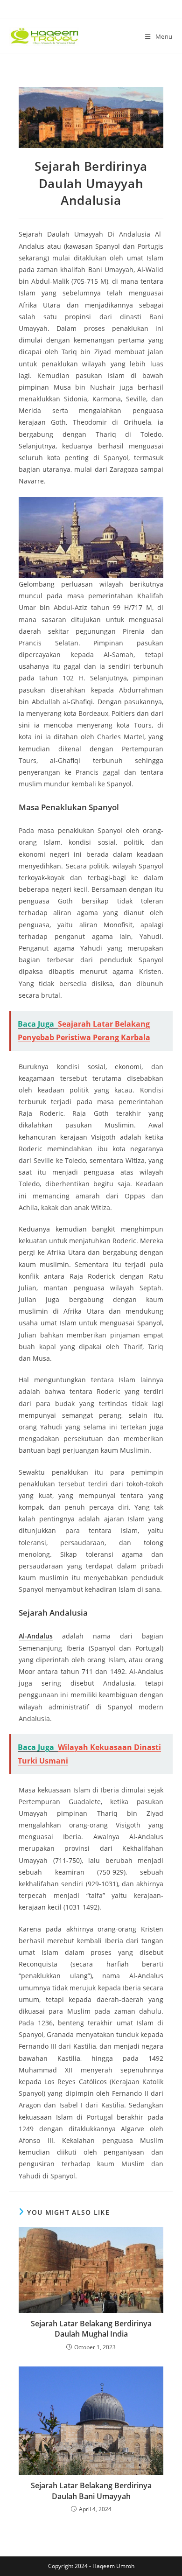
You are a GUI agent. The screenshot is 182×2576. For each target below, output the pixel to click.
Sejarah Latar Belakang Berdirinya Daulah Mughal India (91, 2329)
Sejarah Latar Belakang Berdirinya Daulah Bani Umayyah (91, 2491)
